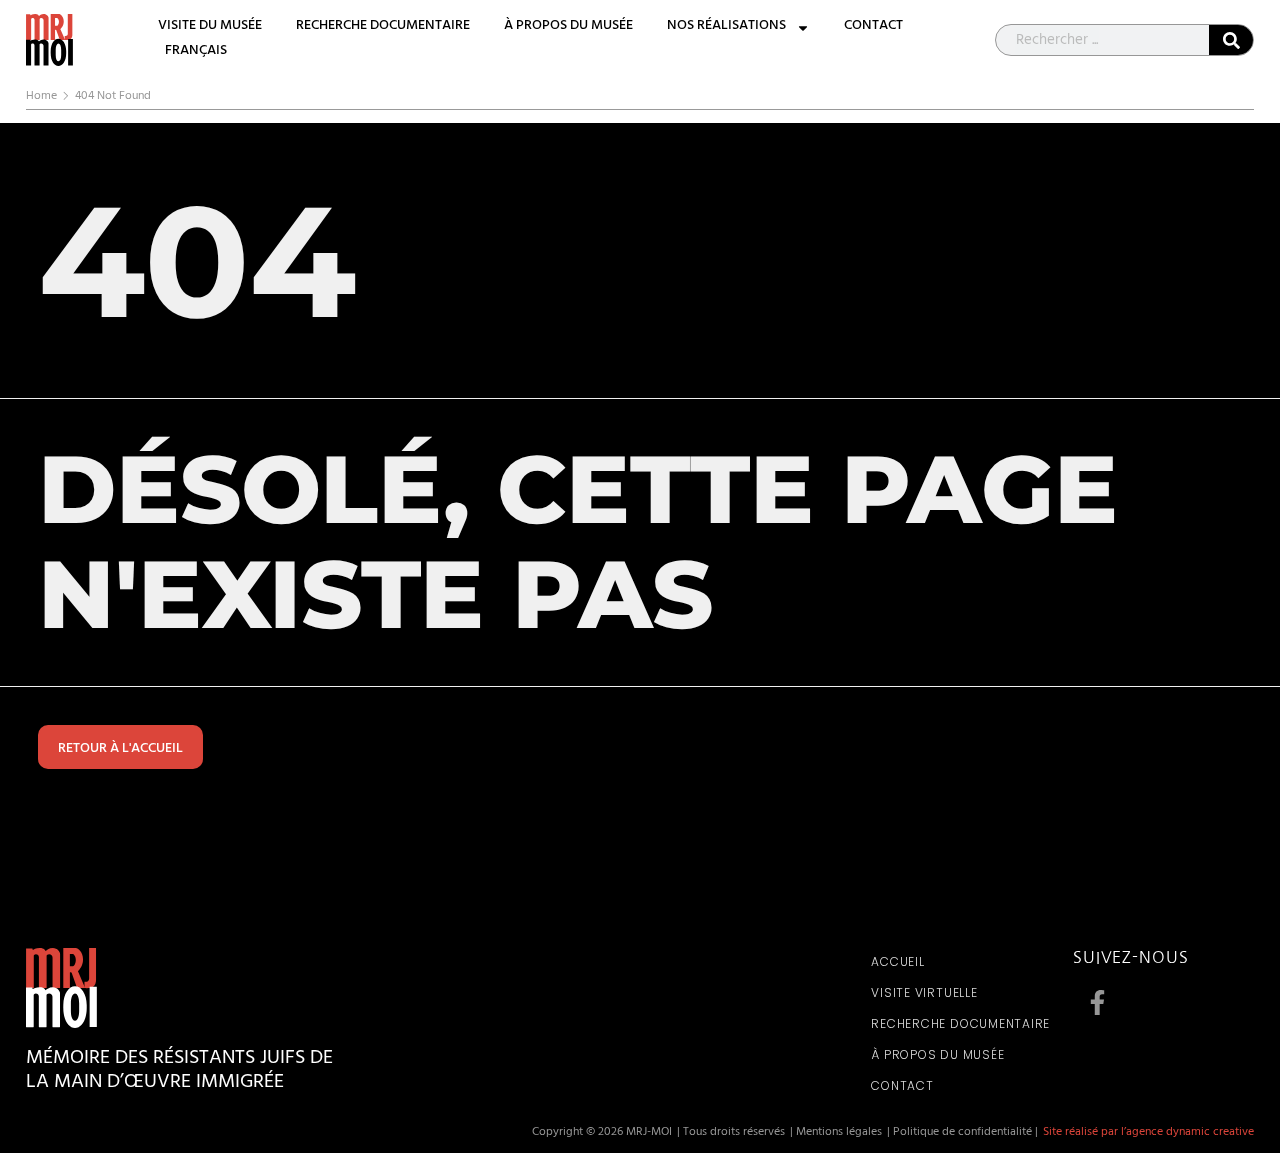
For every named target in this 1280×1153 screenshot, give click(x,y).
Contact (873, 27)
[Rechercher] (1231, 40)
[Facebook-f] (1098, 1002)
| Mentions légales (836, 1133)
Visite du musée (210, 27)
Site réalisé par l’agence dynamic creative (1148, 1133)
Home (41, 97)
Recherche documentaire (383, 27)
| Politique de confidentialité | (962, 1133)
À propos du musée (568, 27)
